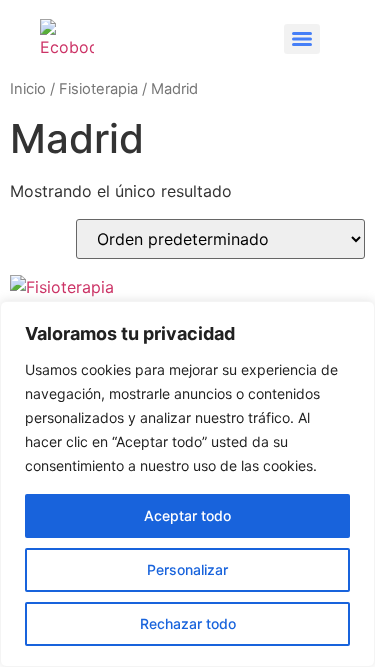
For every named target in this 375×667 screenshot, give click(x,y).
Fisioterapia (98, 89)
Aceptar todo (187, 515)
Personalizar (187, 569)
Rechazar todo (188, 623)
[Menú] (302, 39)
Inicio (28, 89)
